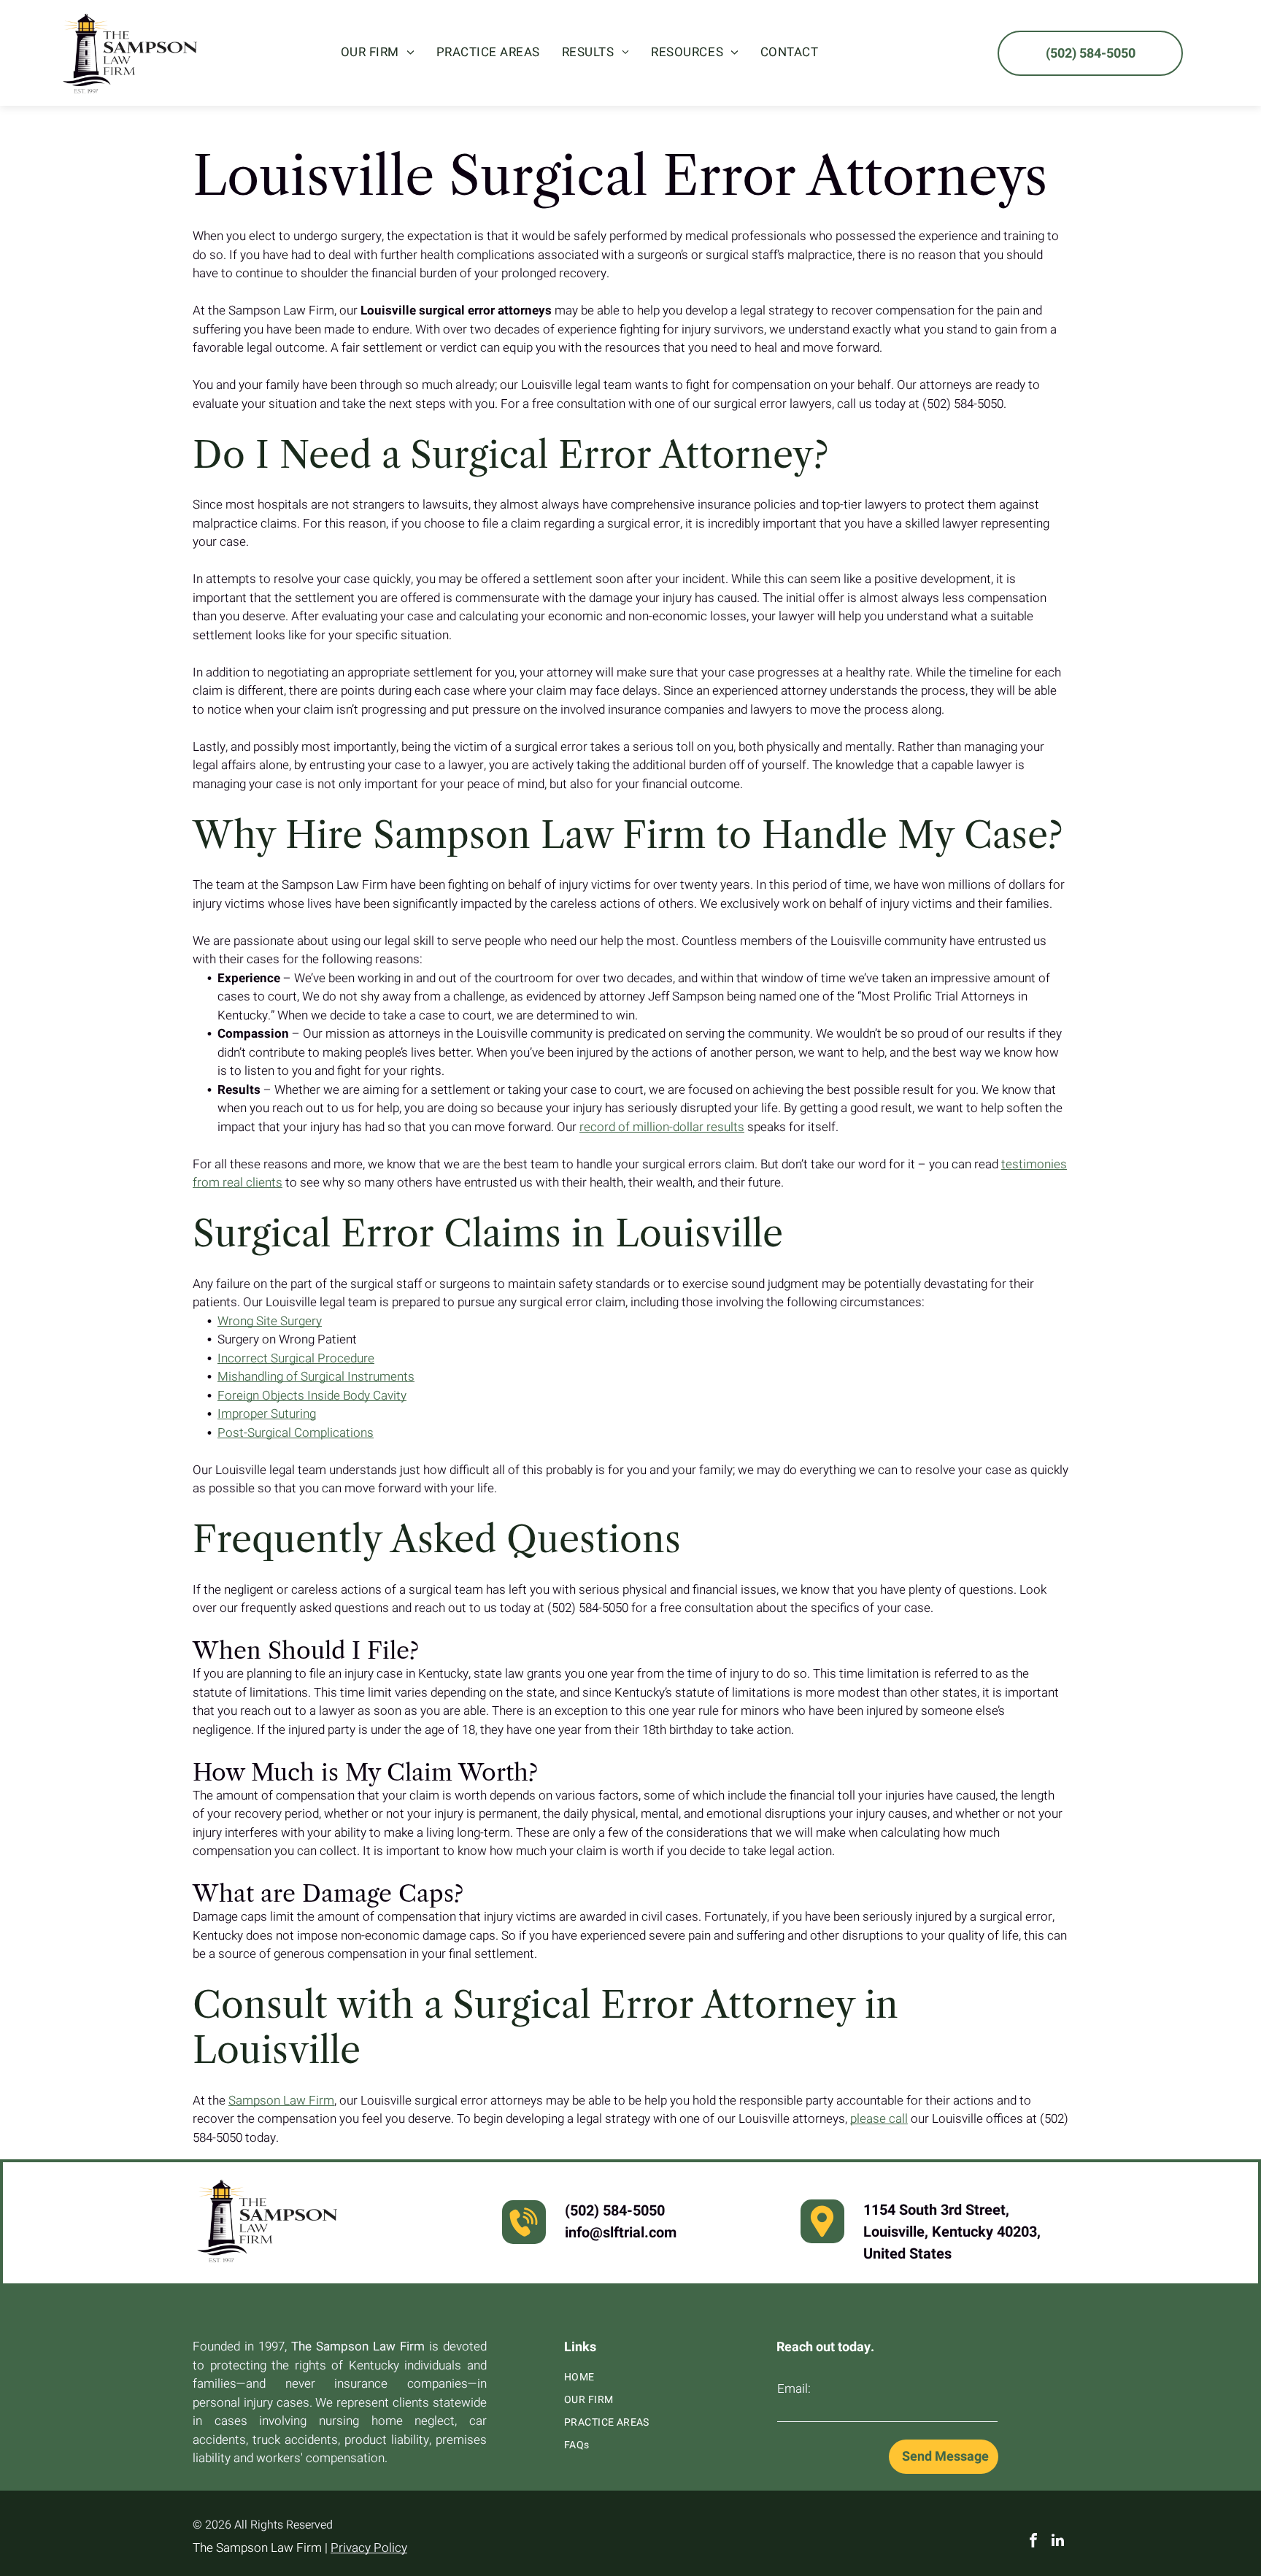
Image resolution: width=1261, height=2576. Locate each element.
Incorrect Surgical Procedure (296, 1358)
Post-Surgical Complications (296, 1433)
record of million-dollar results (662, 1127)
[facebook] (1033, 2542)
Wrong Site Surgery (270, 1321)
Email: (794, 2389)
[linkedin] (1058, 2542)
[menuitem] (378, 53)
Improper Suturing (267, 1414)
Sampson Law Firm (281, 2101)
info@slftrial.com (621, 2233)
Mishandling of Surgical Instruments (316, 1377)
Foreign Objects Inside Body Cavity (312, 1396)
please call (879, 2119)
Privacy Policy (369, 2548)
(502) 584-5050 (615, 2211)
